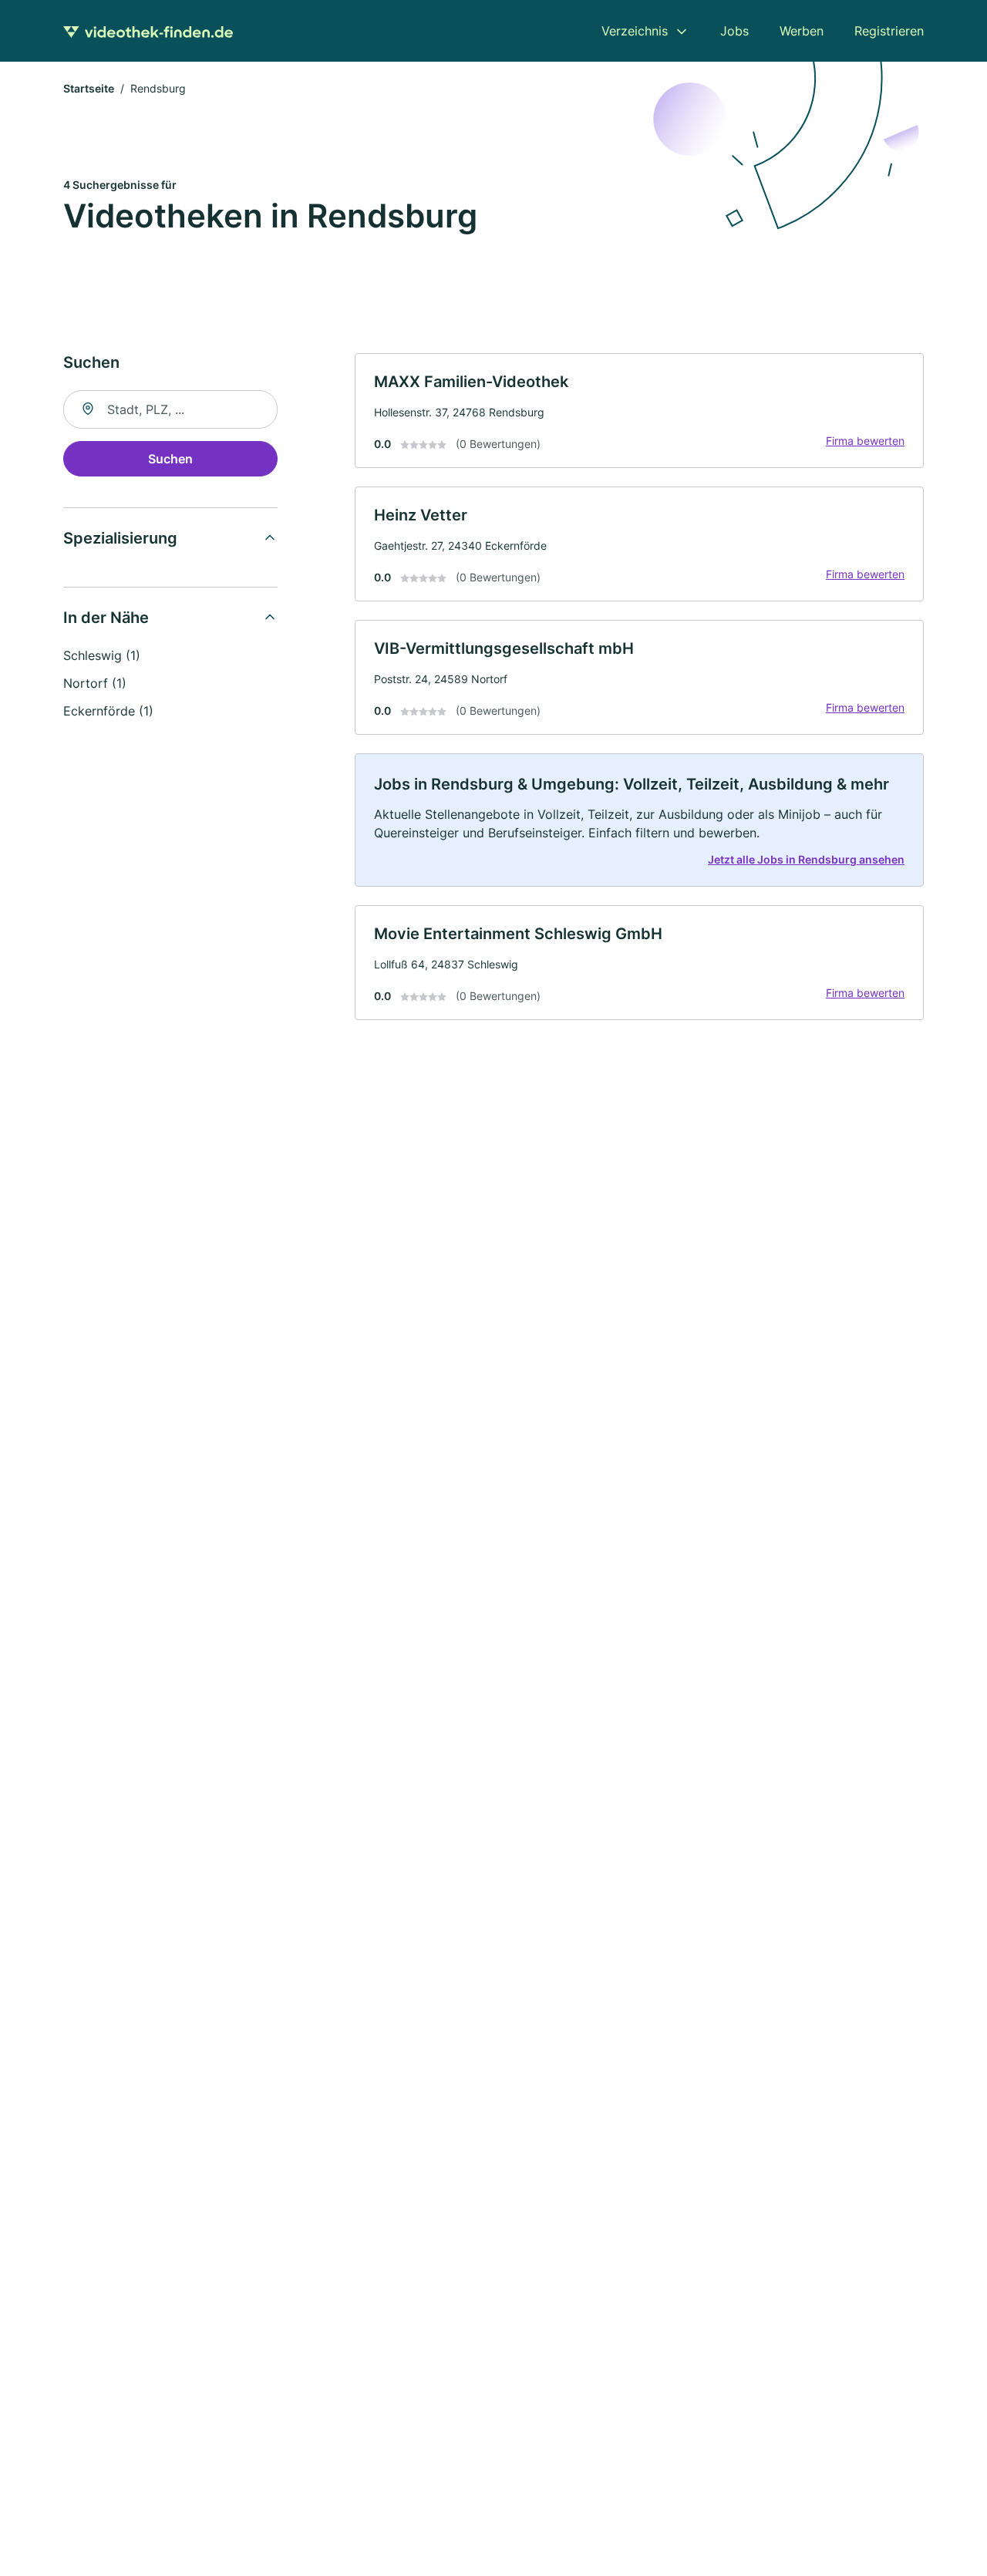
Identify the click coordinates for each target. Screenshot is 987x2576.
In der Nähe (106, 618)
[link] (639, 411)
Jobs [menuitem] (734, 31)
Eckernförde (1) (108, 711)
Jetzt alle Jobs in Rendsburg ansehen (806, 859)
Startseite (89, 88)
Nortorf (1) (95, 683)
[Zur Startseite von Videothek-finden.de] (148, 31)
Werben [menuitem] (802, 31)
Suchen (170, 459)
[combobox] (170, 409)
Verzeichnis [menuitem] (635, 31)
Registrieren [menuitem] (889, 31)
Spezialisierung (120, 538)
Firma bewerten (865, 441)
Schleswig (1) (102, 655)
